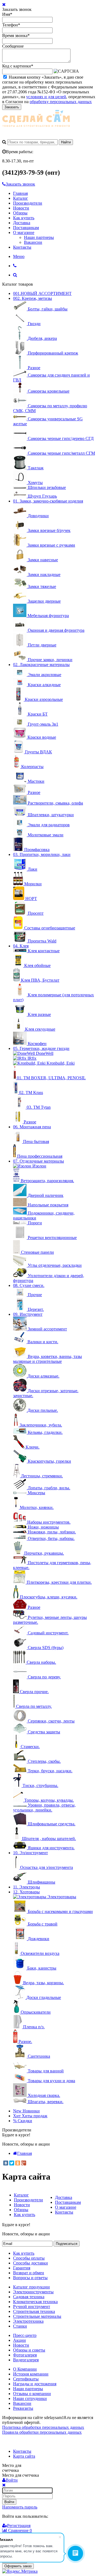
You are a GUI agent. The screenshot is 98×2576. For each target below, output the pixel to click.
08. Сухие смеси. (29, 1285)
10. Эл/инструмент (30, 1853)
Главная (20, 193)
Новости (21, 208)
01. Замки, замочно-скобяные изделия (48, 501)
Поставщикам (26, 228)
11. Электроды (27, 1887)
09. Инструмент (28, 1314)
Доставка (22, 223)
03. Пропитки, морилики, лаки (42, 854)
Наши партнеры (39, 237)
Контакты (22, 247)
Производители (28, 203)
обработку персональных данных (61, 102)
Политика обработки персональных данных (43, 2427)
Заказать (12, 107)
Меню (19, 256)
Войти (9, 2502)
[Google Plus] (24, 2163)
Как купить (24, 218)
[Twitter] (12, 2163)
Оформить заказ (18, 2566)
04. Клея (21, 946)
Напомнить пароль (20, 2507)
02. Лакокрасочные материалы (41, 665)
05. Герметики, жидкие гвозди (41, 1048)
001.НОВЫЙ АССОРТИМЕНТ (42, 293)
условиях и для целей (46, 97)
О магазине (24, 232)
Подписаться (67, 2244)
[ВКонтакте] (6, 2163)
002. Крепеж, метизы (33, 298)
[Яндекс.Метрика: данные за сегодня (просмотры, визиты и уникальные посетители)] (20, 2571)
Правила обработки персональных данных (42, 2432)
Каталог (21, 198)
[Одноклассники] (18, 2163)
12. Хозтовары (26, 1892)
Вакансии (33, 242)
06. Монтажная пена (32, 1127)
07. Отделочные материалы (39, 1161)
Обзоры (20, 213)
